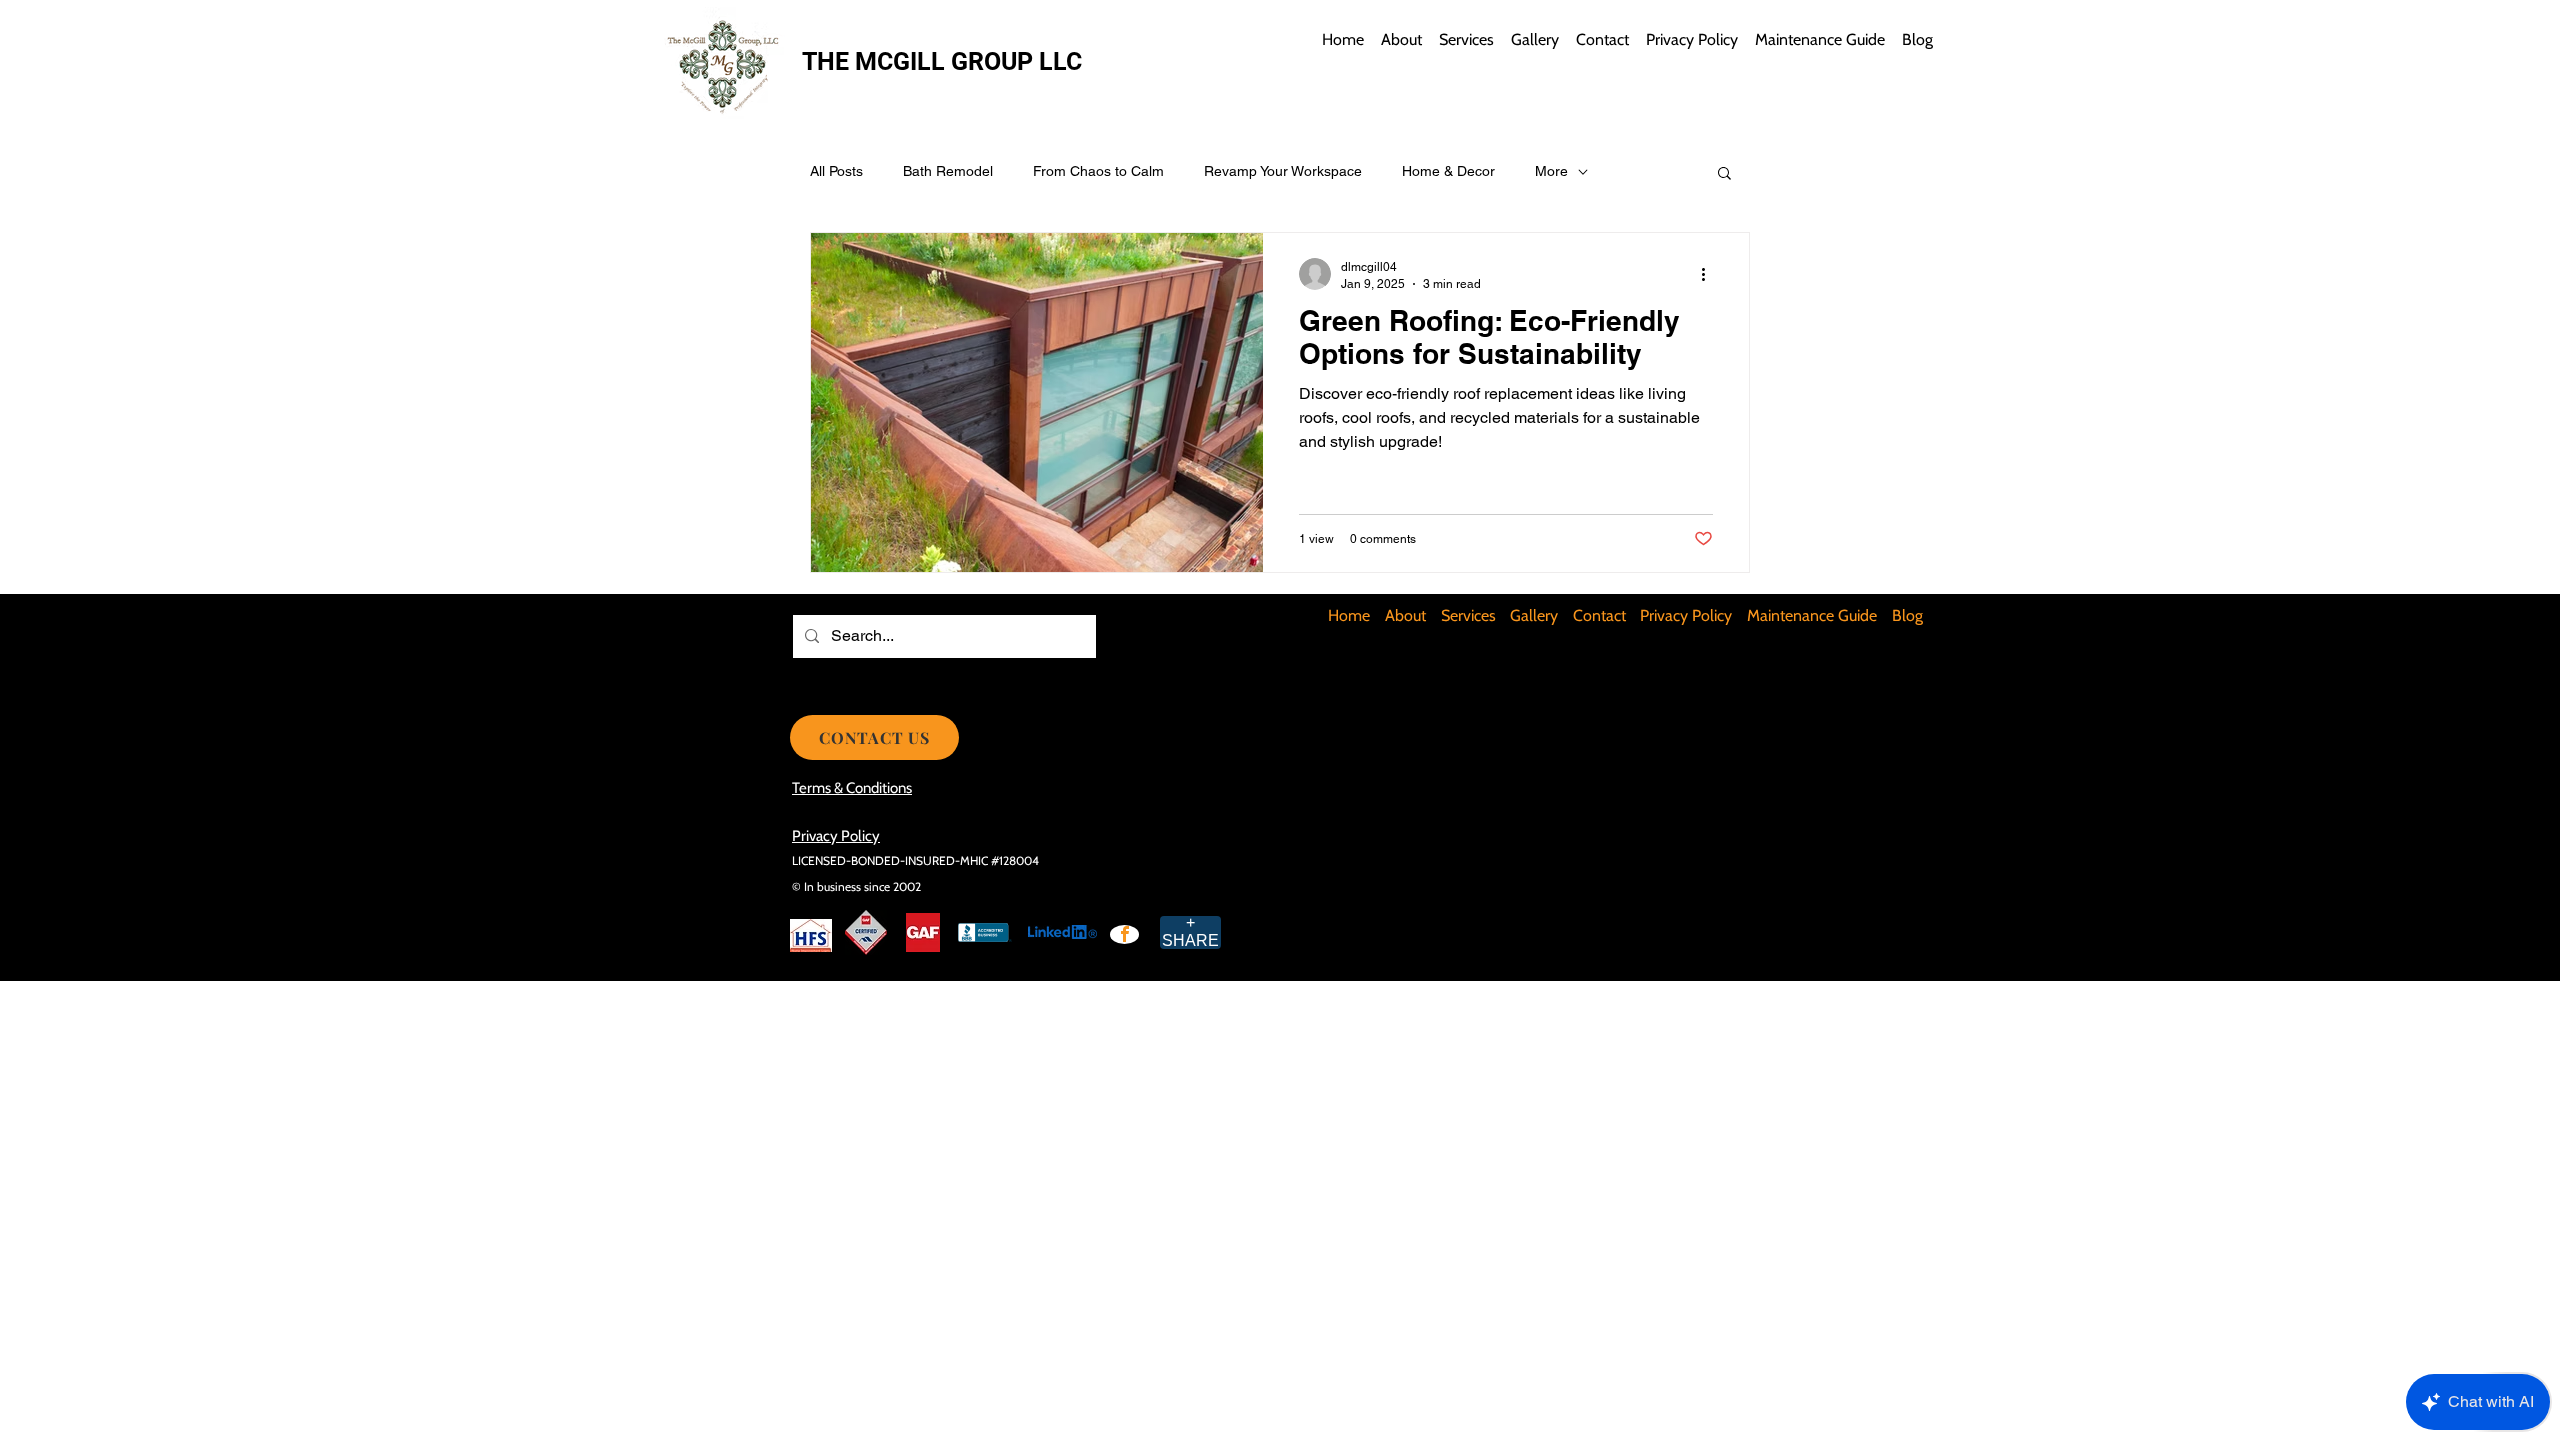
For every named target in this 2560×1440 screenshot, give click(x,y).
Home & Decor (1448, 171)
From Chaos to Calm (1098, 171)
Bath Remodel (948, 171)
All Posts (836, 171)
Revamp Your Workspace (1283, 171)
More (1551, 171)
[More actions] (1710, 274)
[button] (1724, 174)
